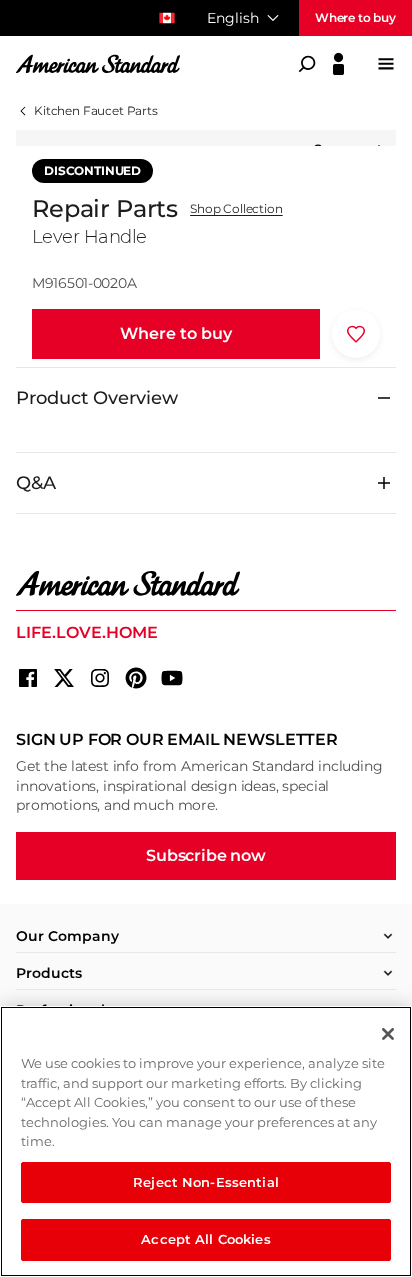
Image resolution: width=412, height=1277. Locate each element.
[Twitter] (64, 678)
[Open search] (307, 64)
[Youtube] (172, 678)
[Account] (338, 64)
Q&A (36, 483)
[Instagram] (100, 678)
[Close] (388, 1034)
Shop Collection (236, 209)
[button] (176, 334)
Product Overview (97, 398)
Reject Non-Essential (206, 1182)
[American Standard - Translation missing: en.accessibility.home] (206, 584)
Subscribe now (206, 855)
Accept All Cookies (205, 1239)
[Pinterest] (136, 678)
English (233, 18)
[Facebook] (28, 678)
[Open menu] (386, 64)
